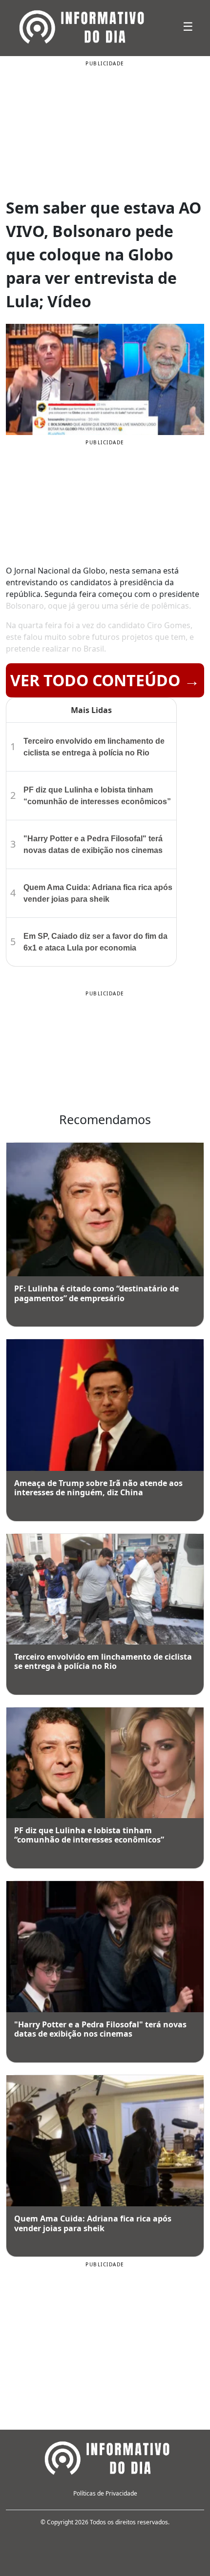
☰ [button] (188, 26)
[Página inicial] (105, 2457)
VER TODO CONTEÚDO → (105, 680)
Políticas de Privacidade (105, 2493)
